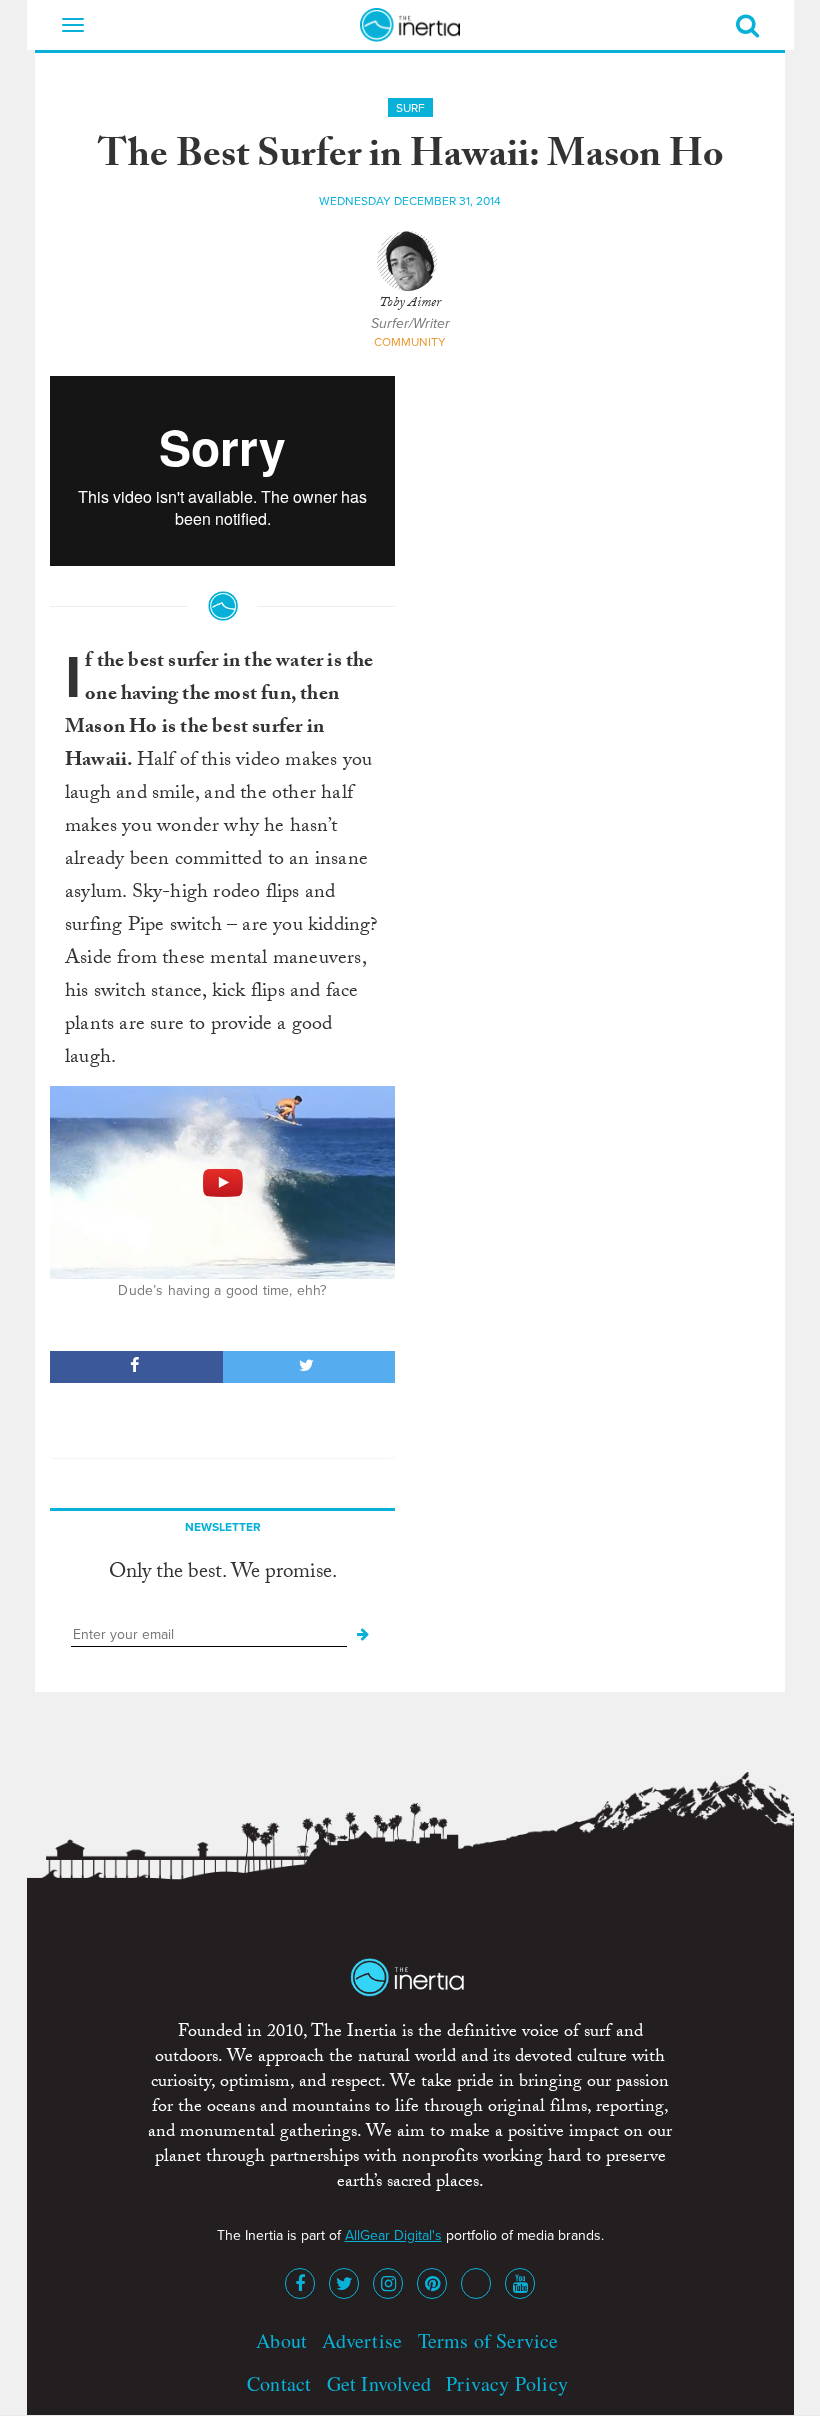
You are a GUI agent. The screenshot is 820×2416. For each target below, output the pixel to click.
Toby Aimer (410, 304)
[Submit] (363, 1635)
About (281, 2340)
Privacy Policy (507, 2383)
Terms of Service (488, 2340)
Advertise (362, 2340)
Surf (410, 108)
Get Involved (379, 2383)
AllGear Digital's (393, 2235)
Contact (279, 2383)
